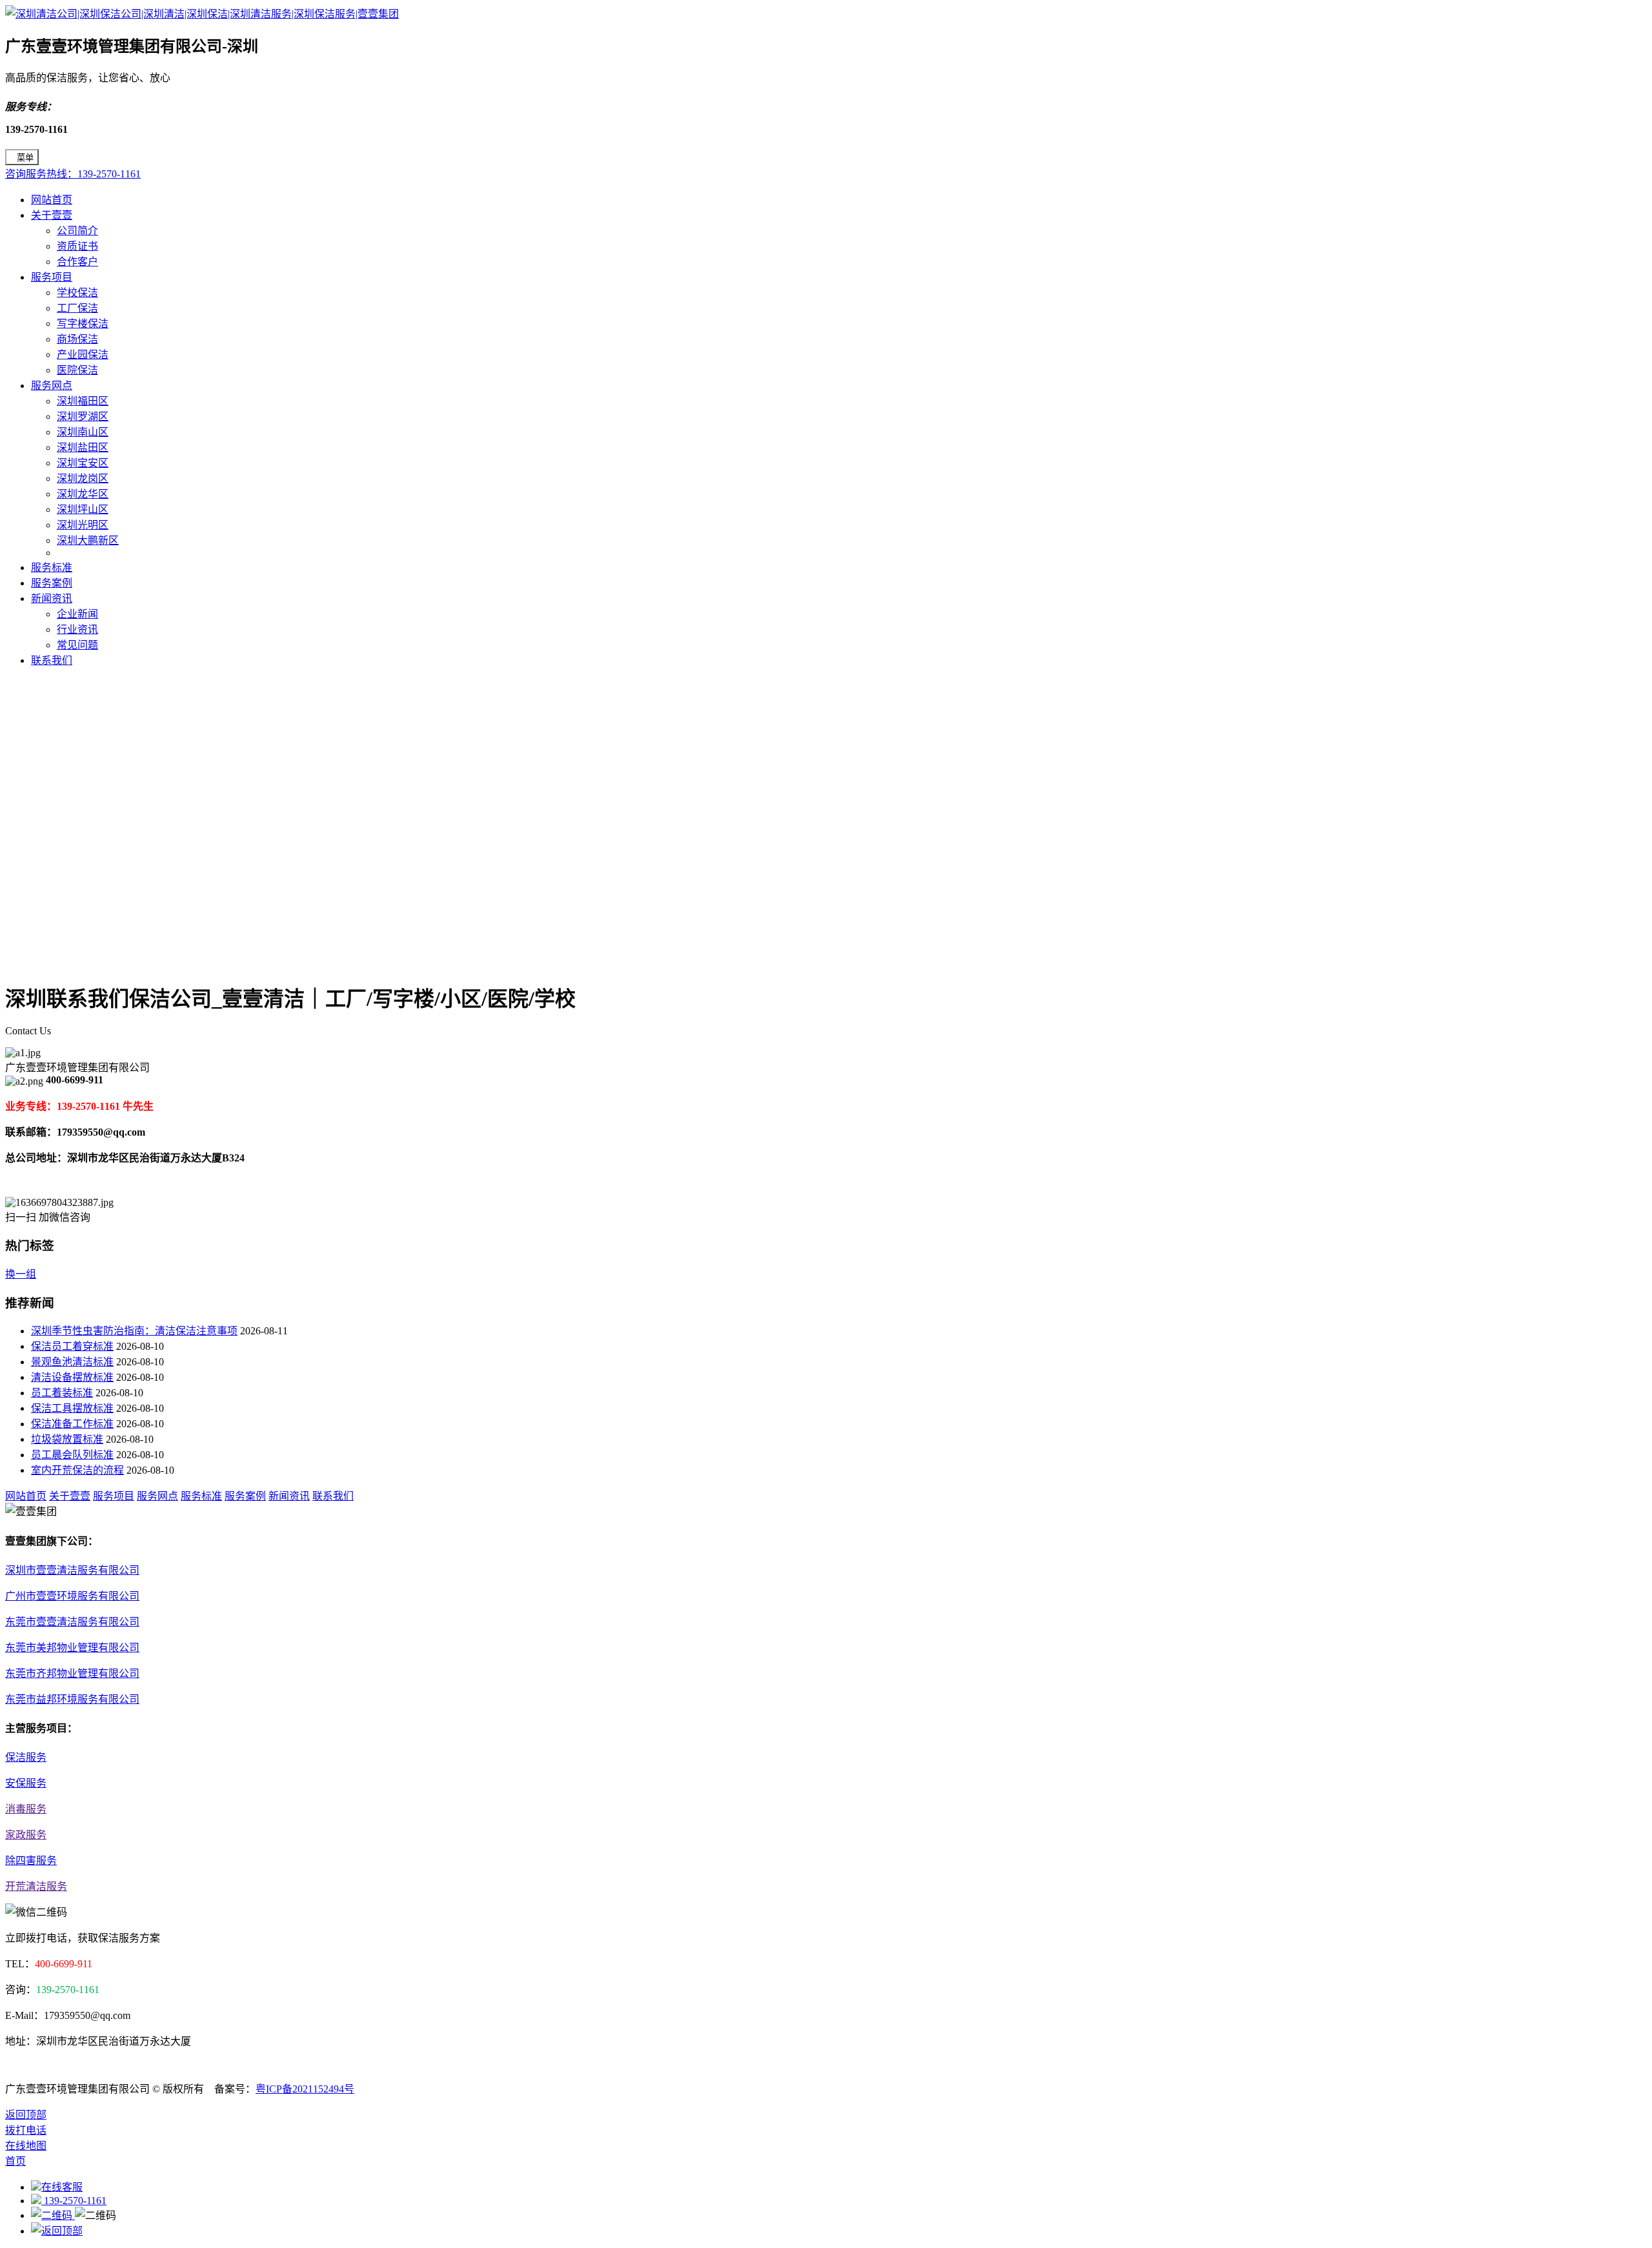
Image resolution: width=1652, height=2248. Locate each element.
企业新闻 (77, 614)
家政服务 (26, 1835)
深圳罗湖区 (83, 416)
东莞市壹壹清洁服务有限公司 (72, 1622)
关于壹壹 (52, 215)
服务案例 (52, 583)
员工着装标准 (62, 1393)
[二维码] (53, 2215)
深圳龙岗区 (83, 478)
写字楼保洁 (83, 324)
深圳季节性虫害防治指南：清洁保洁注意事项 (134, 1331)
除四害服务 (31, 1861)
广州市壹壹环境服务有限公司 (72, 1596)
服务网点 (52, 386)
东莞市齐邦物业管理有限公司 (72, 1673)
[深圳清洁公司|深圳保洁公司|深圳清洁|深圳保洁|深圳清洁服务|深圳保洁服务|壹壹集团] (202, 14)
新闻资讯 (52, 598)
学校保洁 (77, 293)
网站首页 (52, 200)
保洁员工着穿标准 (72, 1346)
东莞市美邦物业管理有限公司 (72, 1648)
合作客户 (77, 262)
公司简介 (77, 231)
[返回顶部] (57, 2231)
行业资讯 (77, 629)
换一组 (21, 1274)
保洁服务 (26, 1757)
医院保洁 (77, 370)
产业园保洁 (83, 355)
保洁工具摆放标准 (72, 1408)
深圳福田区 (83, 401)
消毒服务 (26, 1809)
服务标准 (52, 567)
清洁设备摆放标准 (72, 1377)
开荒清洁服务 (36, 1886)
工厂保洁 (77, 308)
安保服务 (26, 1783)
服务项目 (52, 277)
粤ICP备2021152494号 (305, 2089)
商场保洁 (77, 339)
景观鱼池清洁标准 (72, 1362)
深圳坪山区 (83, 509)
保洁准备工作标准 (72, 1424)
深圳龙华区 (83, 494)
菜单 (25, 158)
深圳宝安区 (83, 463)
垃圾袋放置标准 (67, 1439)
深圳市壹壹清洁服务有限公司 (72, 1570)
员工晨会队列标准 (72, 1455)
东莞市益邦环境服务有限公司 (72, 1699)
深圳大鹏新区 (88, 540)
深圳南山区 (83, 432)
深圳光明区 (83, 525)
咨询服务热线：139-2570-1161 (73, 174)
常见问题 (77, 645)
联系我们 (52, 660)
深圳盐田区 (83, 447)
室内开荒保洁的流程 (77, 1470)
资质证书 (77, 246)
